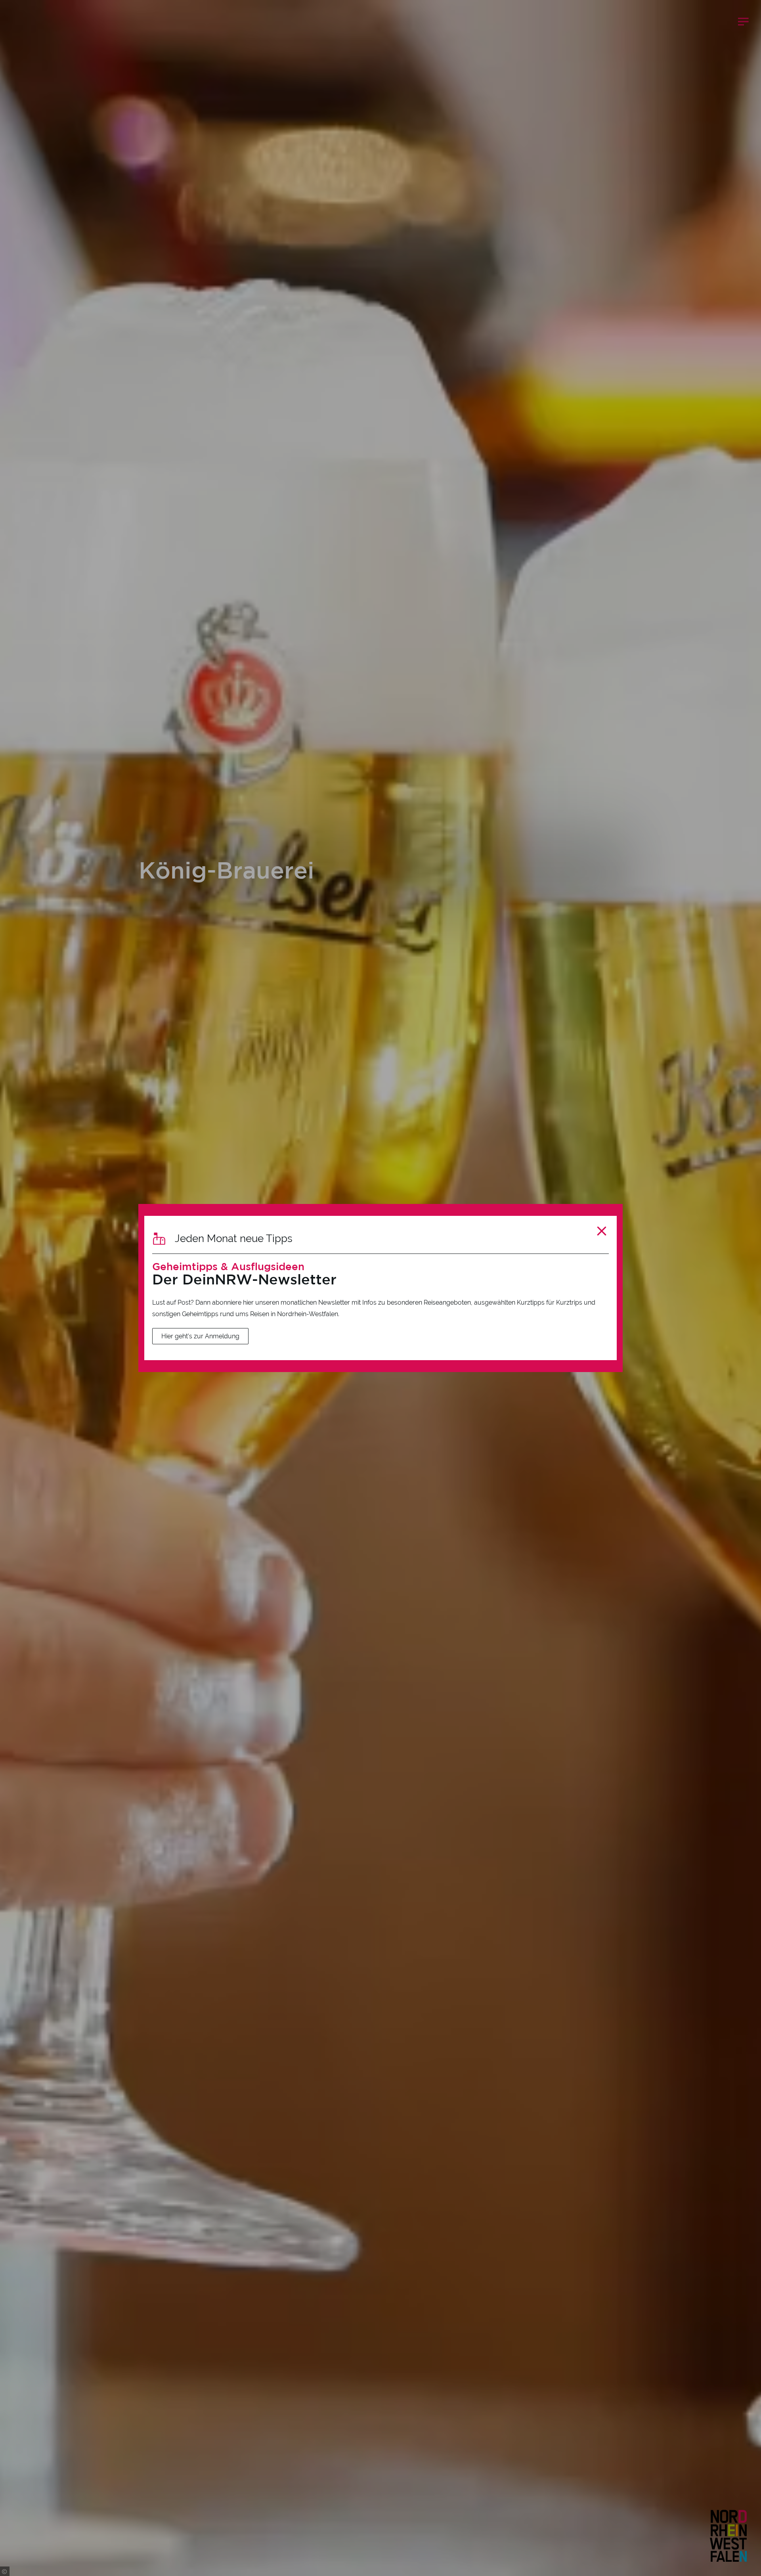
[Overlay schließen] (602, 1231)
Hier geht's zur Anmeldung (200, 1336)
